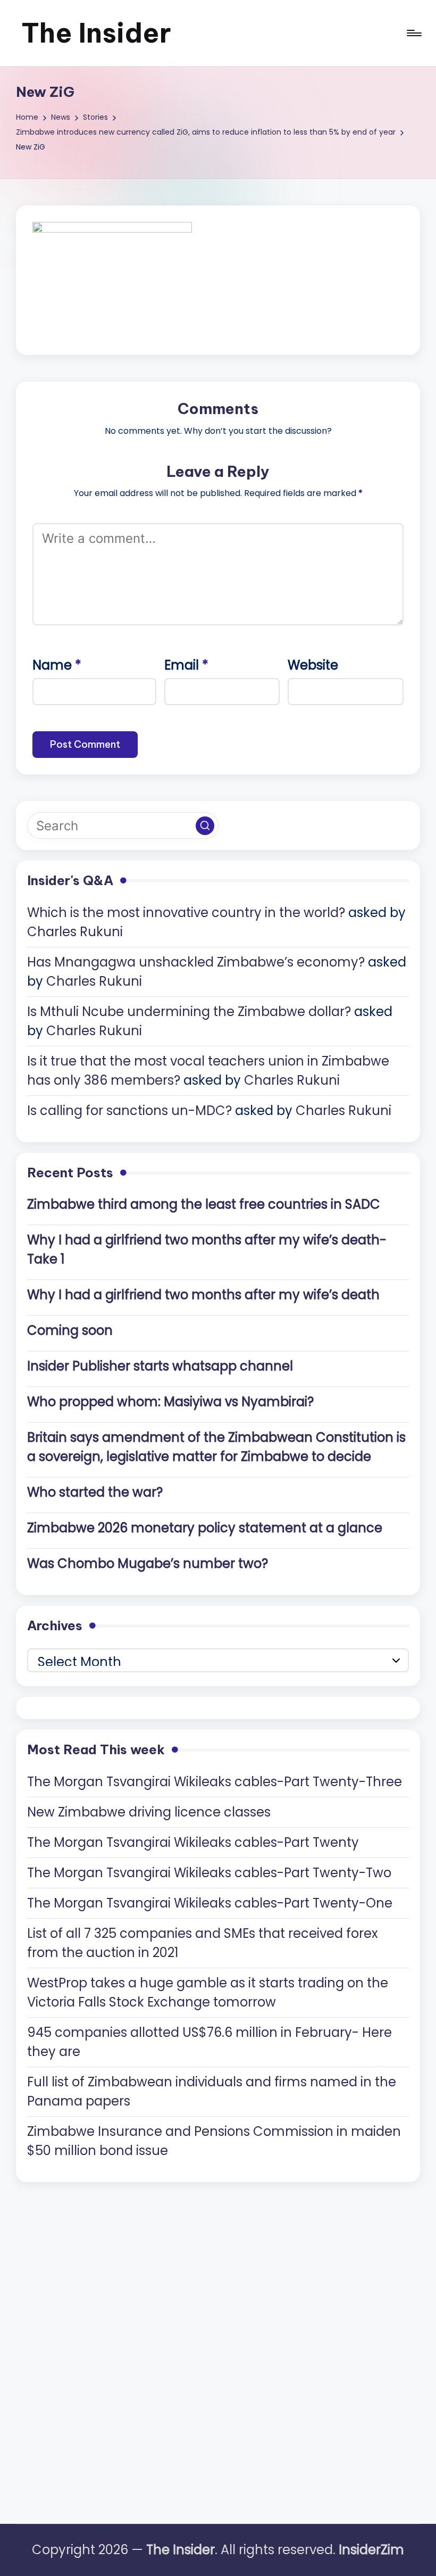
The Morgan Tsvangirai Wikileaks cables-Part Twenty (193, 1842)
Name (57, 665)
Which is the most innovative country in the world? (186, 913)
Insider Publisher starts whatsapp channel (160, 1366)
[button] (205, 826)
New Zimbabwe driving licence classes (149, 1812)
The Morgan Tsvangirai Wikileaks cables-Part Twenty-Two (209, 1873)
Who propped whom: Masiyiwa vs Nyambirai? (170, 1402)
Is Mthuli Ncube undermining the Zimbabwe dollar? (189, 1012)
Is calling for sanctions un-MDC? (129, 1111)
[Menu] (413, 33)
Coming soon (70, 1330)
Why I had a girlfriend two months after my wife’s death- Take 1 (207, 1249)
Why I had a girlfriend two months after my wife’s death (203, 1295)
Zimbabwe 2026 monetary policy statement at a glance (205, 1528)
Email (186, 665)
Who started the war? (95, 1492)
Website (313, 665)
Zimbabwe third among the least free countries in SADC (204, 1204)
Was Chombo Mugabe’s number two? (148, 1563)
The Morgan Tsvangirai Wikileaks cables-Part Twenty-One (210, 1903)
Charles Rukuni (75, 932)
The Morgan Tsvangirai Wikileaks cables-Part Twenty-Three (215, 1782)
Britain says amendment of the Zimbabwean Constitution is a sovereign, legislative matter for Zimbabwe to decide (216, 1447)
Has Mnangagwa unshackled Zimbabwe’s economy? (196, 962)
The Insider (96, 33)
